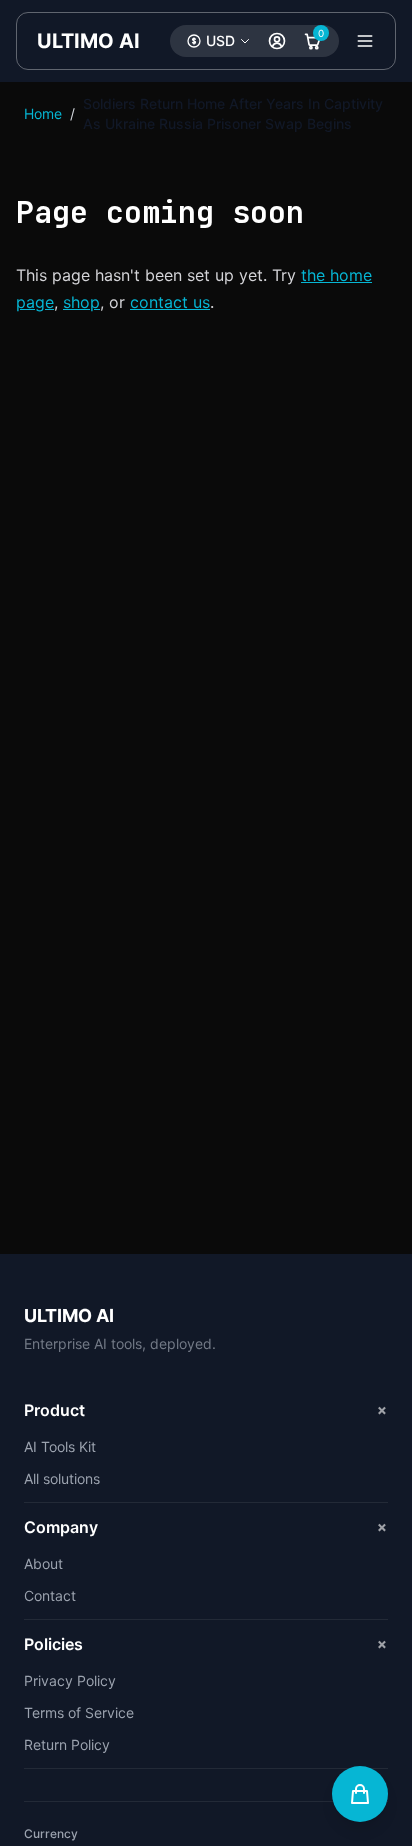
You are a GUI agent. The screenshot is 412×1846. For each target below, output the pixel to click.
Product (206, 1409)
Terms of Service (79, 1712)
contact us (170, 302)
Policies (206, 1643)
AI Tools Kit (60, 1446)
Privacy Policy (70, 1680)
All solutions (62, 1478)
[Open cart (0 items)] (360, 1794)
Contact (50, 1595)
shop (81, 302)
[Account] (277, 41)
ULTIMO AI (88, 41)
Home (43, 113)
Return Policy (67, 1744)
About (43, 1563)
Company (206, 1526)
